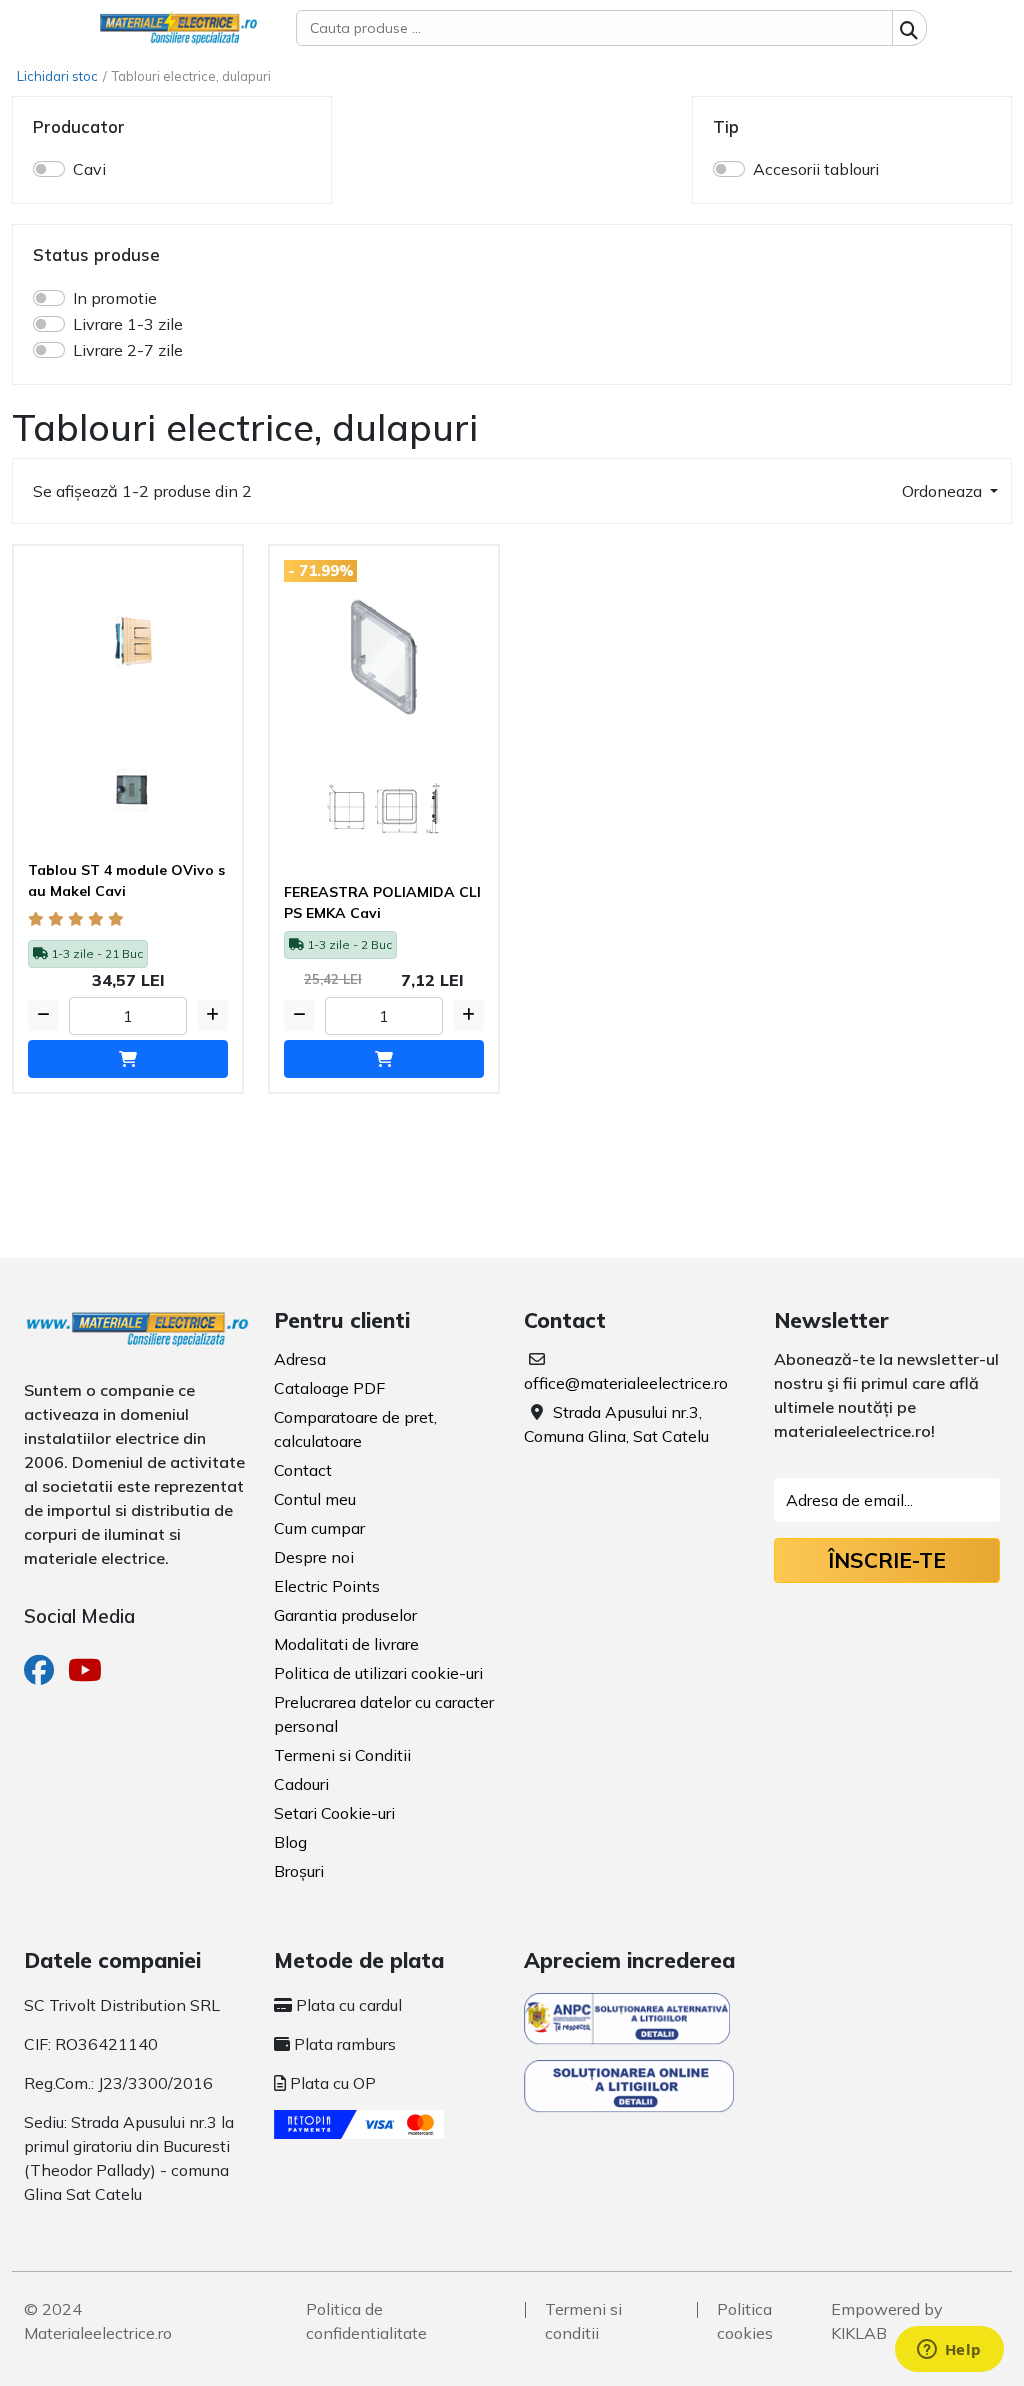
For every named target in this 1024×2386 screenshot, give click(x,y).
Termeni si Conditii (342, 1755)
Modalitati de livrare (346, 1644)
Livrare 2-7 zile (128, 350)
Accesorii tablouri (816, 169)
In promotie (115, 298)
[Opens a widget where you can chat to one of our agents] (949, 2351)
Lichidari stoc (57, 76)
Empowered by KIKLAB (887, 2321)
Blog (290, 1842)
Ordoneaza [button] (944, 491)
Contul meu (315, 1499)
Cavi (89, 169)
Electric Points (327, 1586)
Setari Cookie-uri (334, 1813)
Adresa (300, 1359)
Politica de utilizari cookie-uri (378, 1673)
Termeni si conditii (583, 2321)
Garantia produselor (345, 1615)
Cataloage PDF (329, 1388)
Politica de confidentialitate (366, 2321)
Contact (303, 1470)
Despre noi (314, 1557)
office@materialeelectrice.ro (626, 1383)
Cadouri (301, 1784)
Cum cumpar (319, 1528)
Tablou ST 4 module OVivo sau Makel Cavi (126, 880)
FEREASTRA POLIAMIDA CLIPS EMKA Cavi (382, 902)
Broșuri (299, 1871)
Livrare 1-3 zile (128, 324)
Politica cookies (745, 2321)
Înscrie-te (887, 1560)
